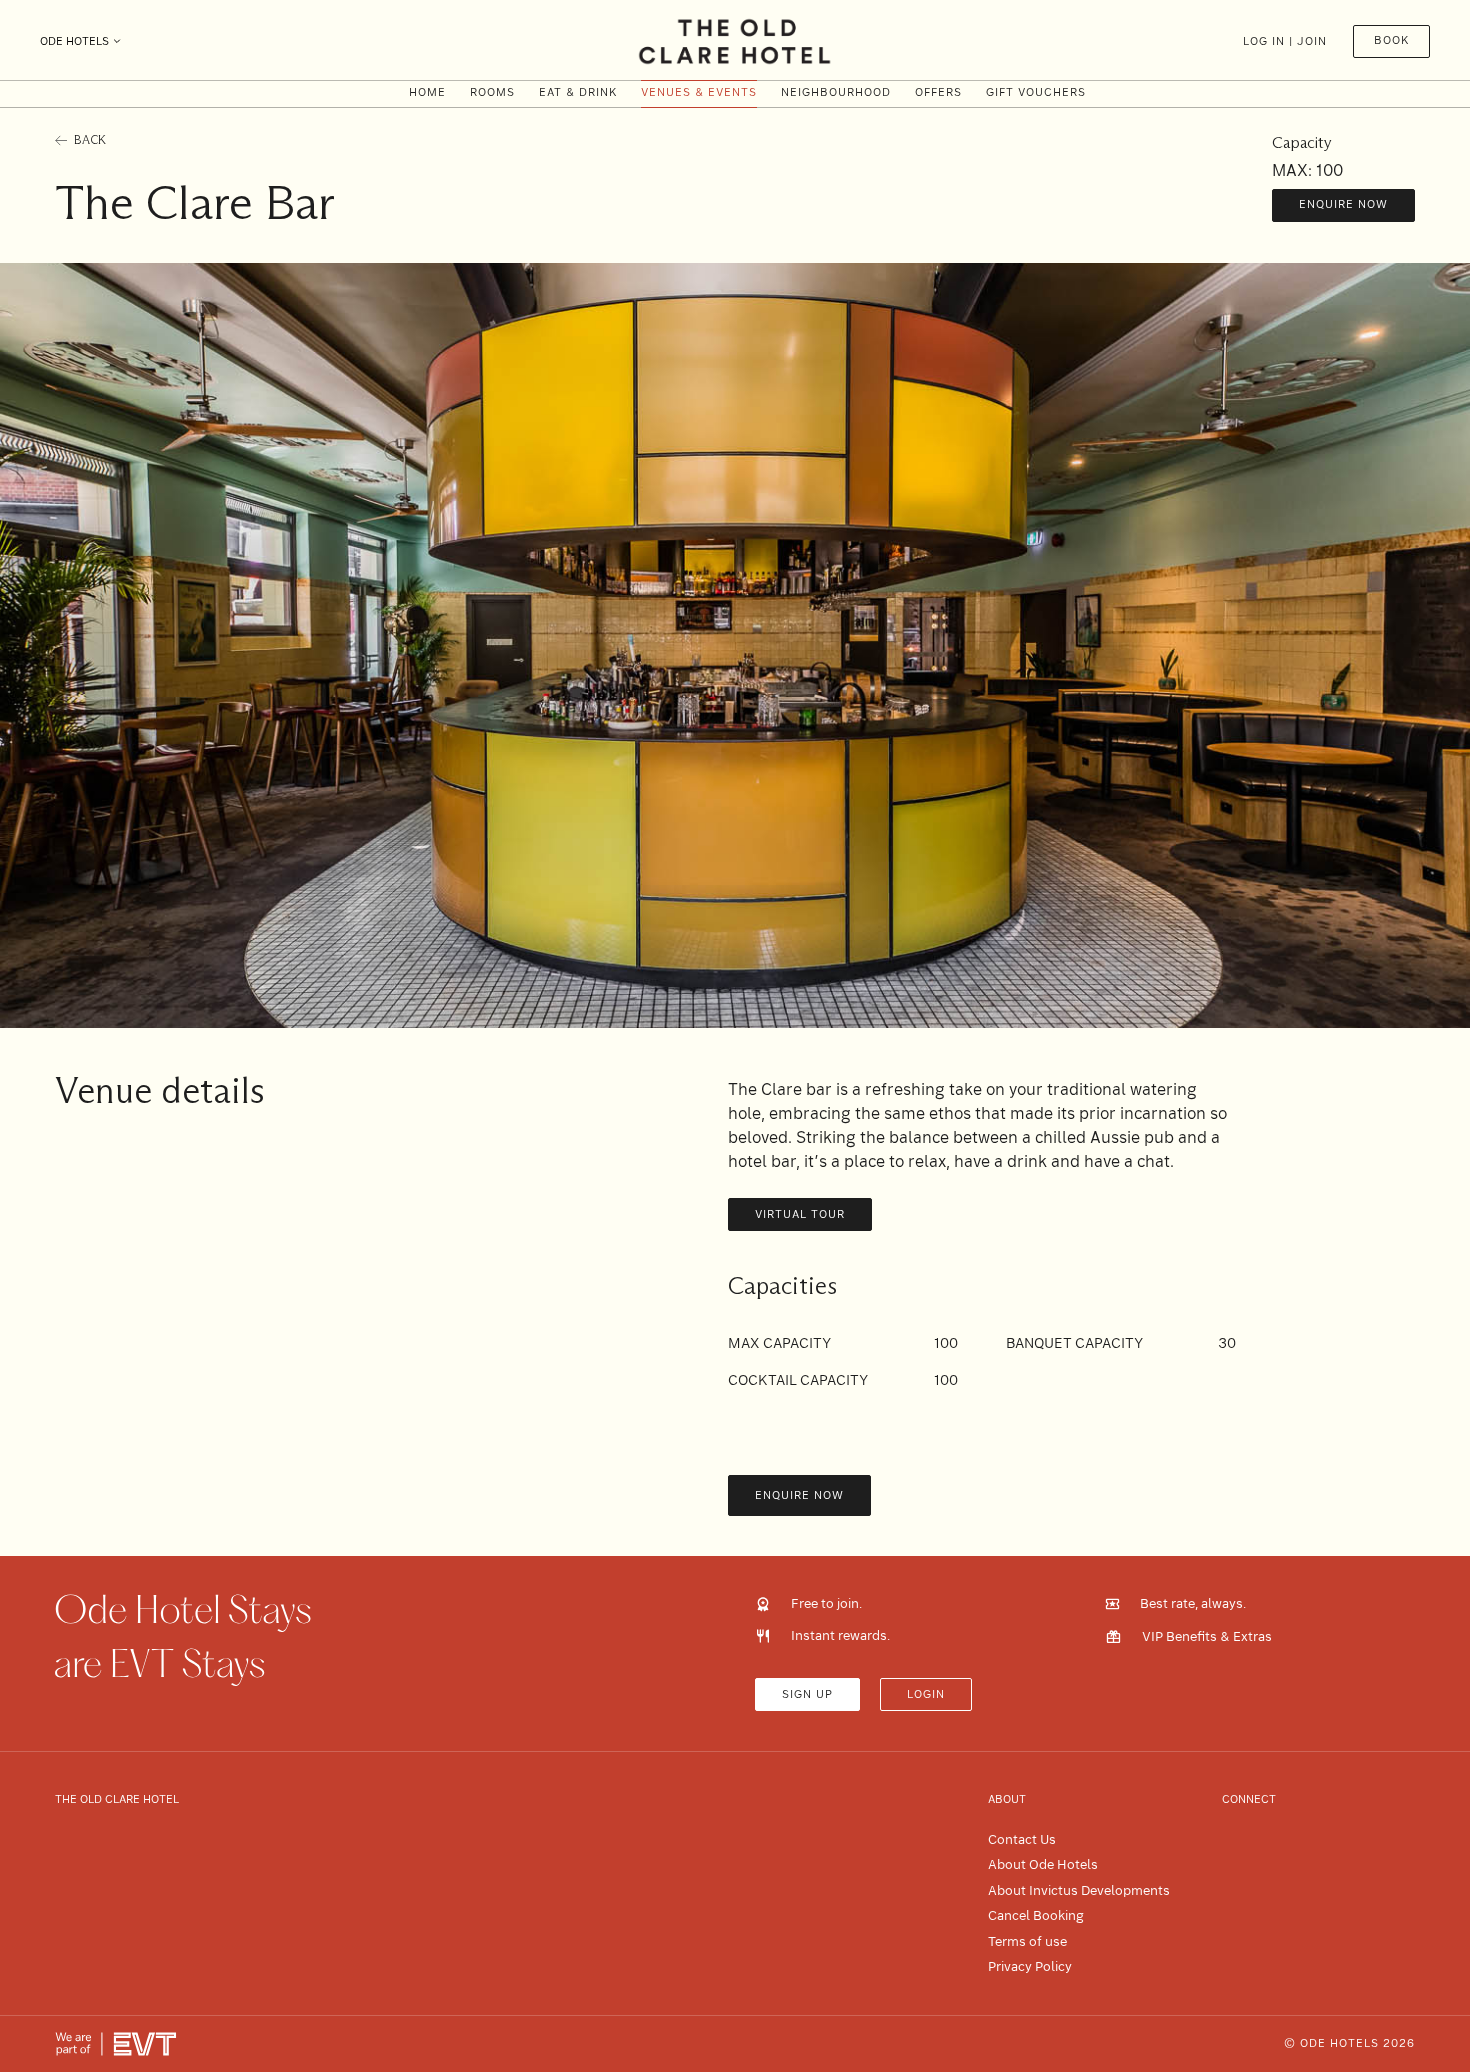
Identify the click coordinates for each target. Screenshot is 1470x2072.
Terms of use (1027, 1941)
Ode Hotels (74, 41)
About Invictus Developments (1079, 1890)
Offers (938, 92)
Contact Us (1022, 1839)
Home (427, 92)
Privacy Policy (1030, 1966)
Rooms (492, 92)
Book (1391, 40)
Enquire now (799, 1495)
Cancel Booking (1036, 1915)
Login (926, 1694)
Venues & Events (699, 92)
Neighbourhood (836, 92)
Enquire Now (1343, 204)
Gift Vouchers (1036, 92)
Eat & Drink (578, 92)
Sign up (807, 1694)
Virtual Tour (800, 1214)
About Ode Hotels (1043, 1864)
